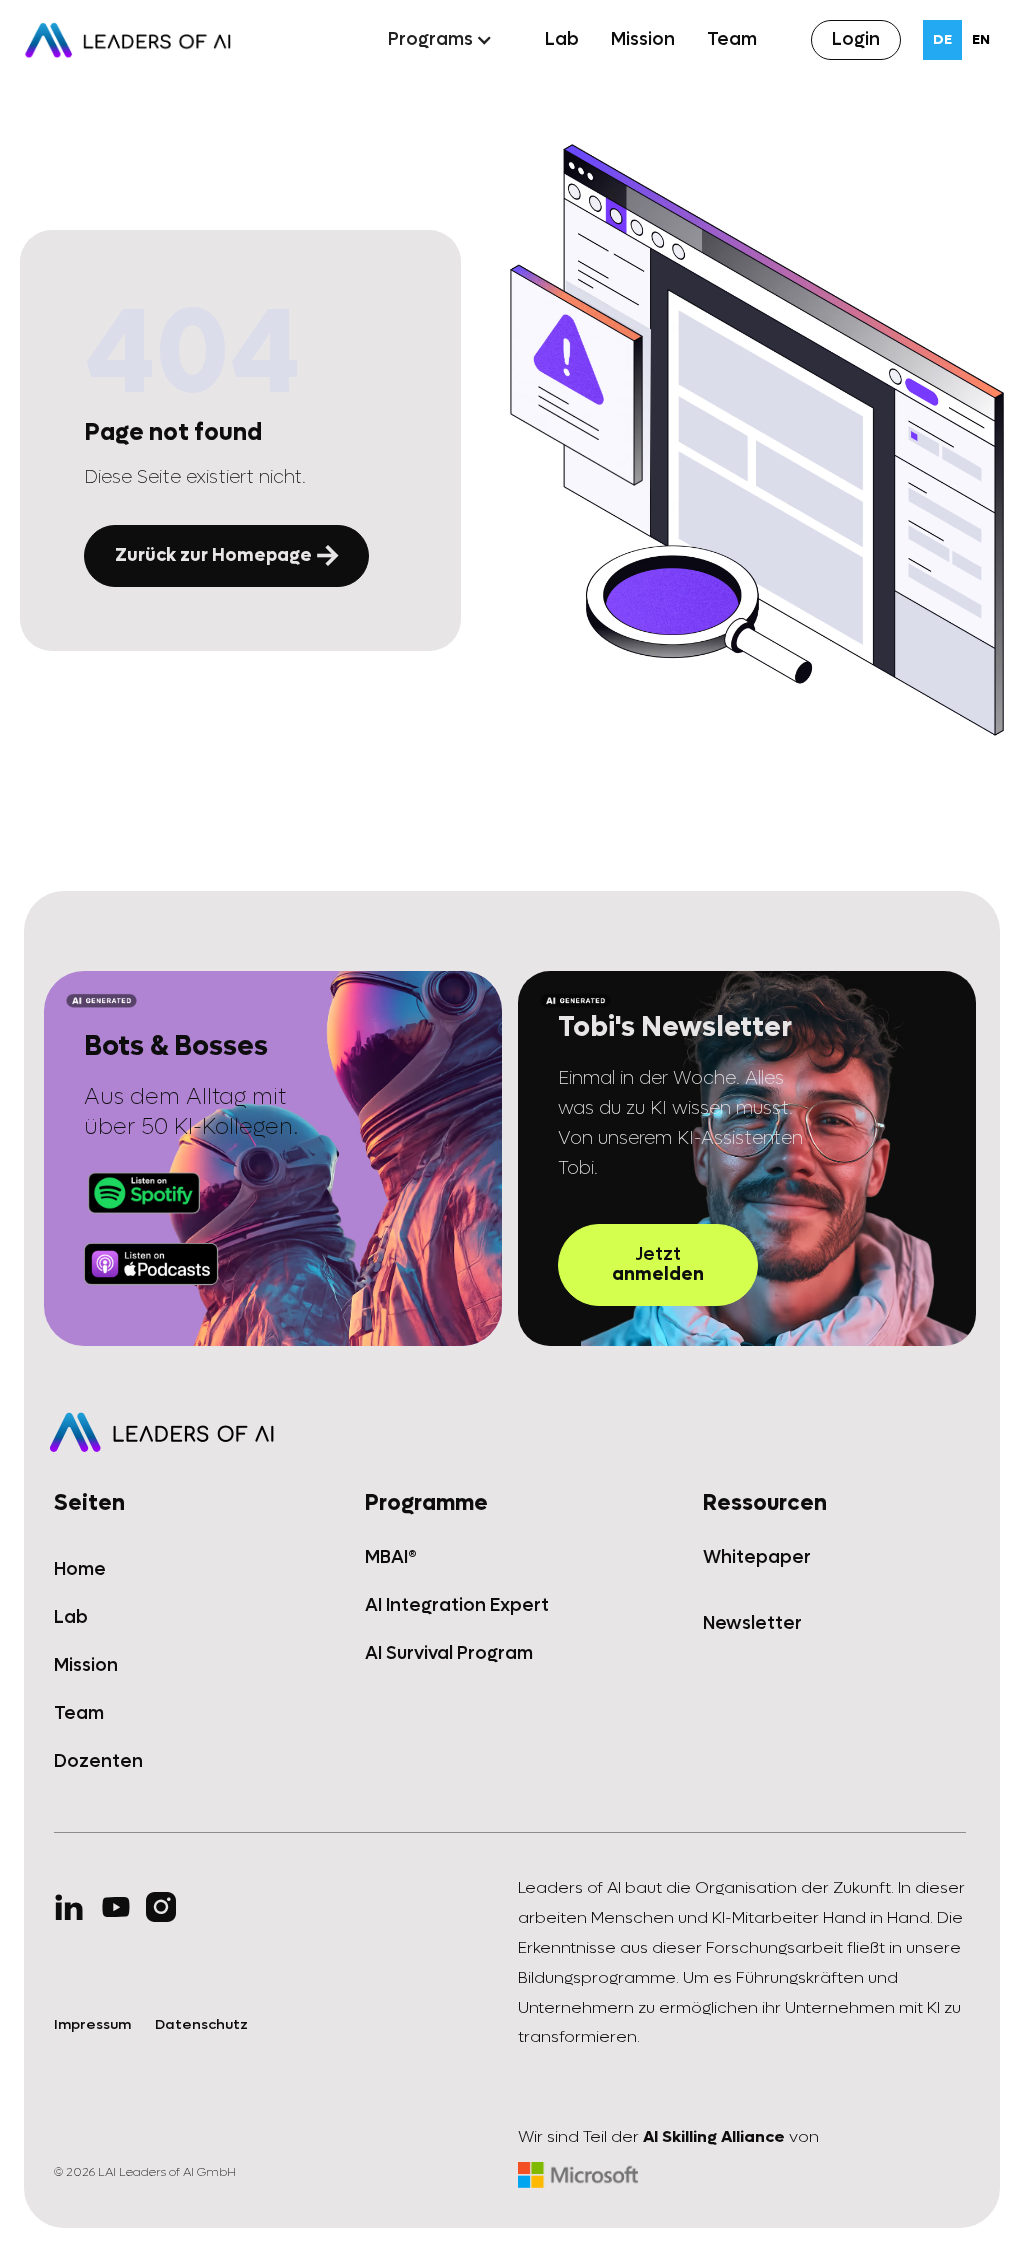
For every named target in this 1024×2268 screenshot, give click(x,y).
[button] (440, 40)
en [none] (981, 39)
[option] (981, 40)
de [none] (942, 39)
